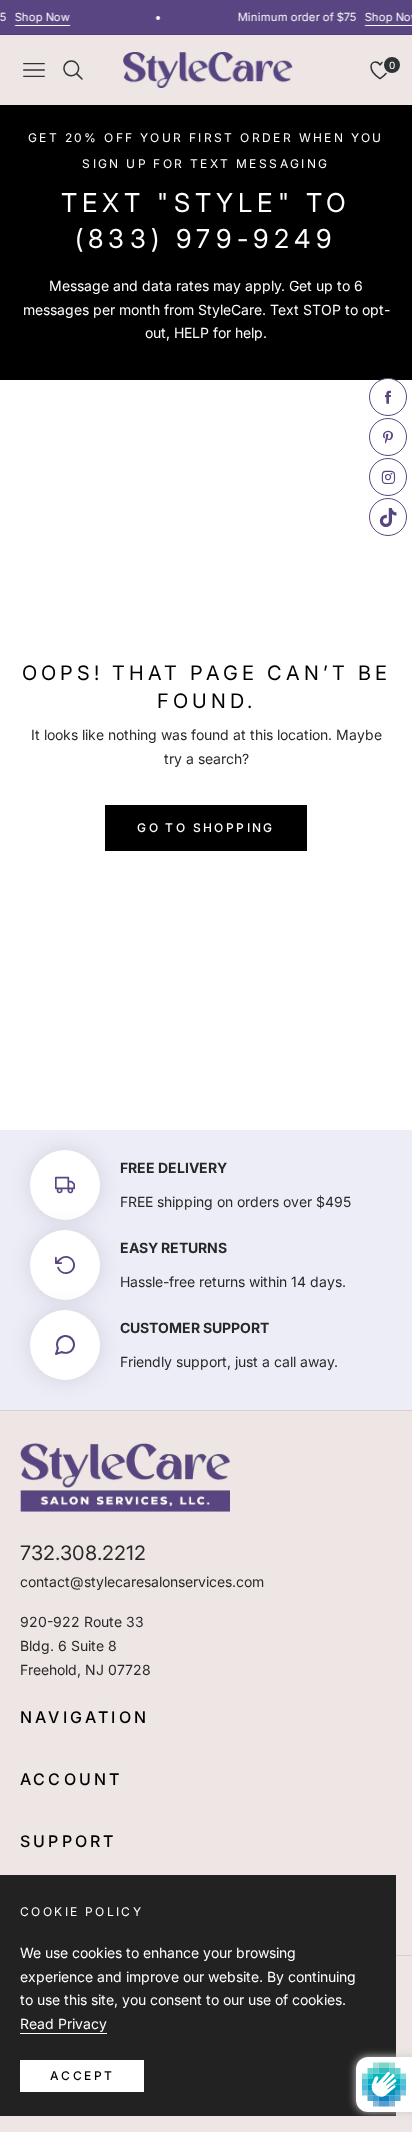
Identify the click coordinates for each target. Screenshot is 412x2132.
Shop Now (38, 17)
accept (82, 2075)
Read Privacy (63, 2023)
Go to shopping (206, 827)
